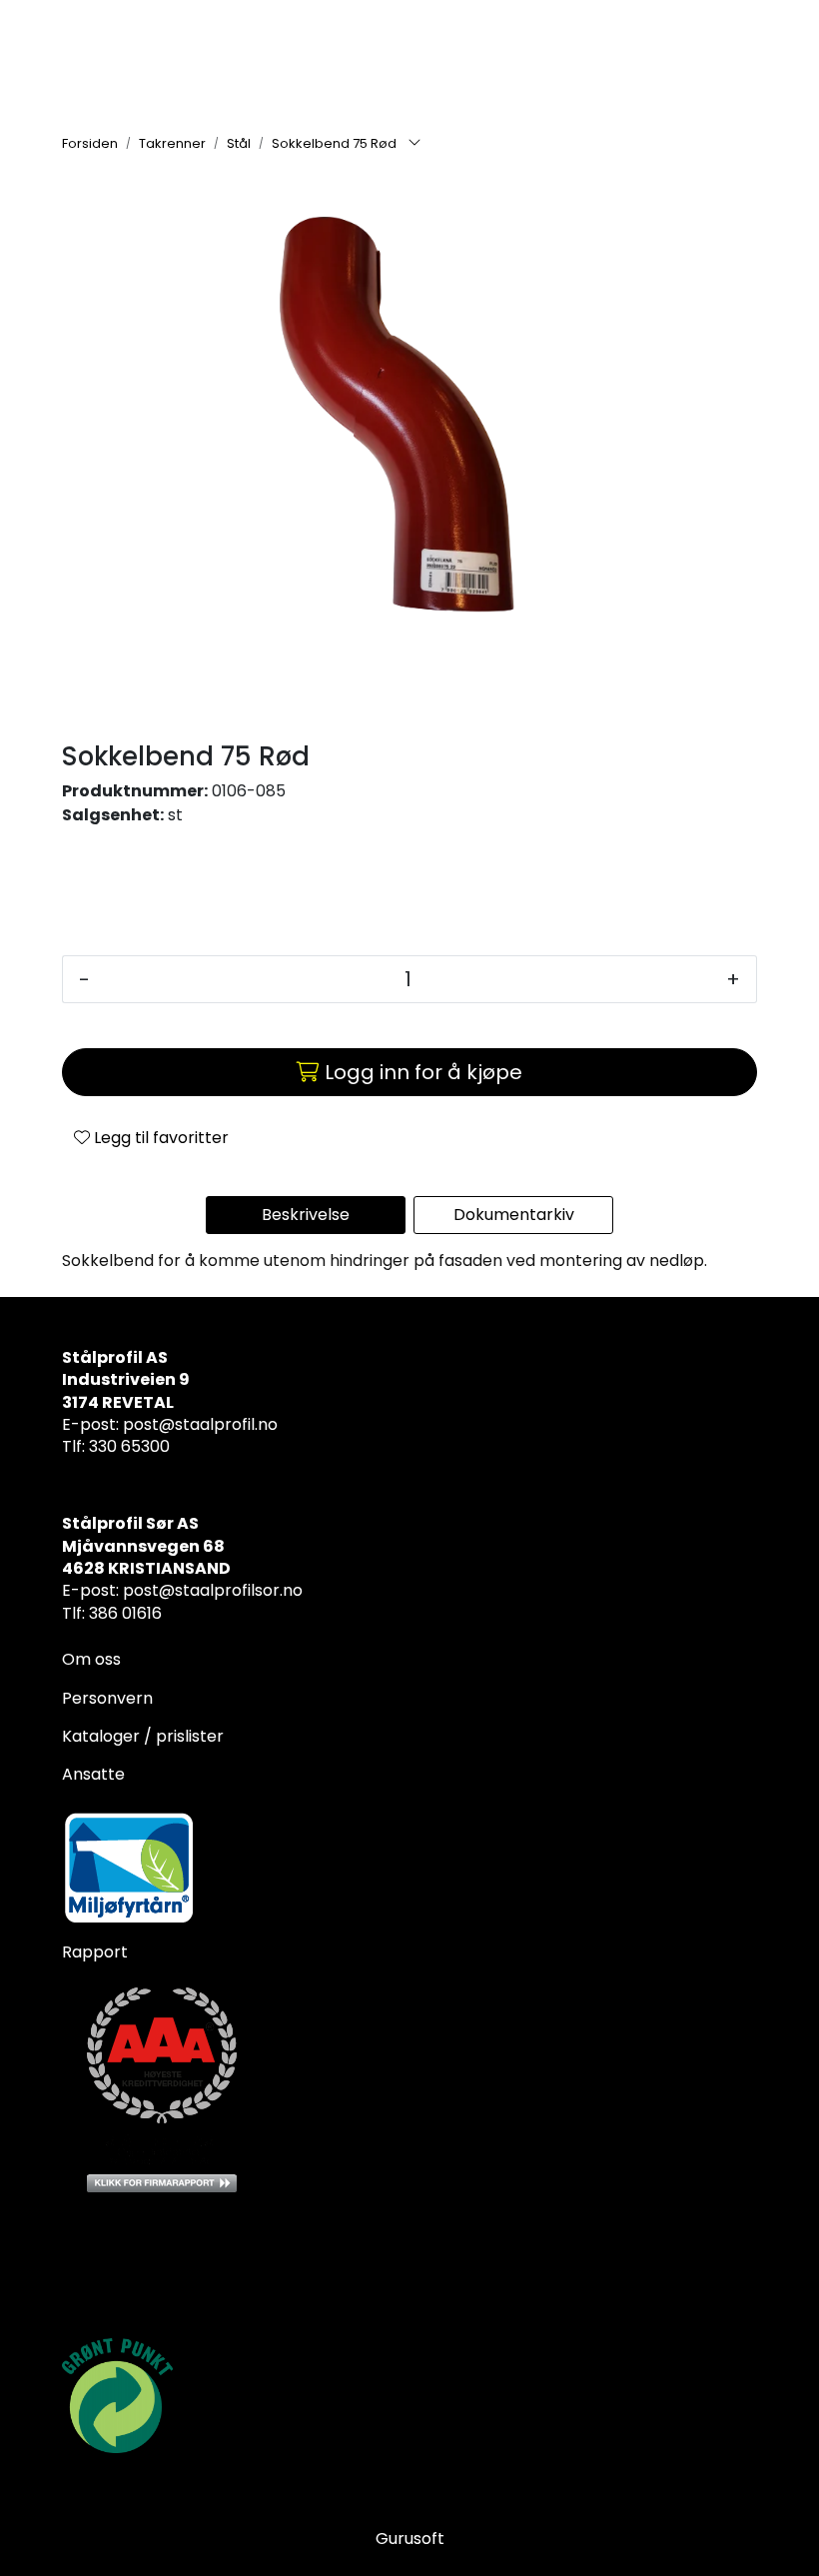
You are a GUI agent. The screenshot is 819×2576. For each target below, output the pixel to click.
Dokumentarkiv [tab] (514, 1215)
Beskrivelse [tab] (306, 1215)
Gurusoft (410, 2539)
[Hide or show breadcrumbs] (414, 144)
